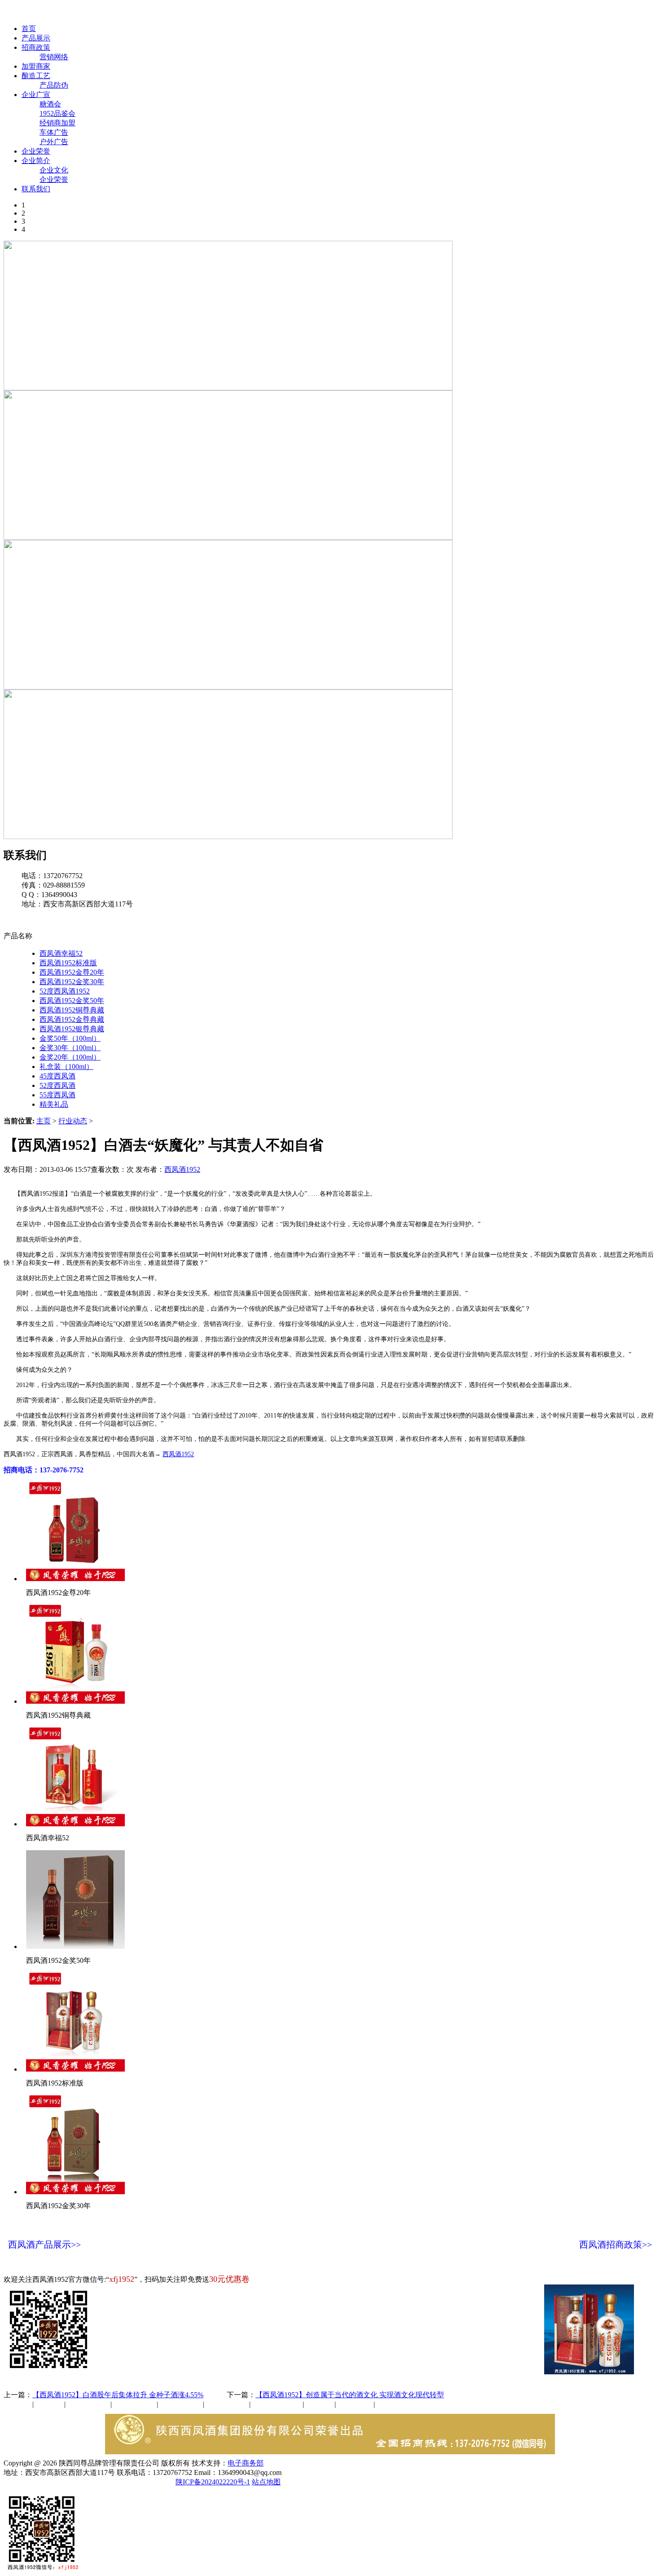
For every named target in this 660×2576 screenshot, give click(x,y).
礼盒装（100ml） (66, 1067)
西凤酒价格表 (427, 13)
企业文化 (54, 170)
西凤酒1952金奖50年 (72, 1001)
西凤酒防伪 (277, 2404)
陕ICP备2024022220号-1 (213, 2482)
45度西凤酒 (57, 1076)
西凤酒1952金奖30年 (72, 982)
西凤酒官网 (378, 13)
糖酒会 (50, 104)
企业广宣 (36, 95)
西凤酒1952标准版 (68, 963)
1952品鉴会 (57, 113)
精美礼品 (54, 1104)
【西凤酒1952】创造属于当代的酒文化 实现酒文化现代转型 (350, 2395)
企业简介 (36, 161)
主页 (44, 1121)
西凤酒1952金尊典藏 (72, 1019)
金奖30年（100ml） (70, 1048)
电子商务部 (246, 2463)
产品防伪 (54, 85)
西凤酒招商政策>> (616, 2245)
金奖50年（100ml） (70, 1038)
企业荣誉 (36, 151)
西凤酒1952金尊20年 (72, 972)
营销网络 (54, 57)
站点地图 (266, 2482)
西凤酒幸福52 (61, 953)
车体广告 (54, 132)
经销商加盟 (57, 123)
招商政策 (36, 47)
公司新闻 (18, 2404)
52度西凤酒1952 (65, 991)
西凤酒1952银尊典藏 (72, 1029)
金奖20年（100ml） (70, 1057)
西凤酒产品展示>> (44, 2245)
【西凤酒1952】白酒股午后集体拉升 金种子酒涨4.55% (118, 2395)
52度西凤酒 (57, 1085)
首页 (29, 29)
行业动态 (73, 1121)
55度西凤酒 (57, 1095)
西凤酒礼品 (132, 2404)
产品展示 (36, 38)
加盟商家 (36, 66)
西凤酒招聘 (356, 2404)
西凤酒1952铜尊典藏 (72, 1010)
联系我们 (36, 189)
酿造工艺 (36, 76)
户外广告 (54, 142)
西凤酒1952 (182, 1169)
